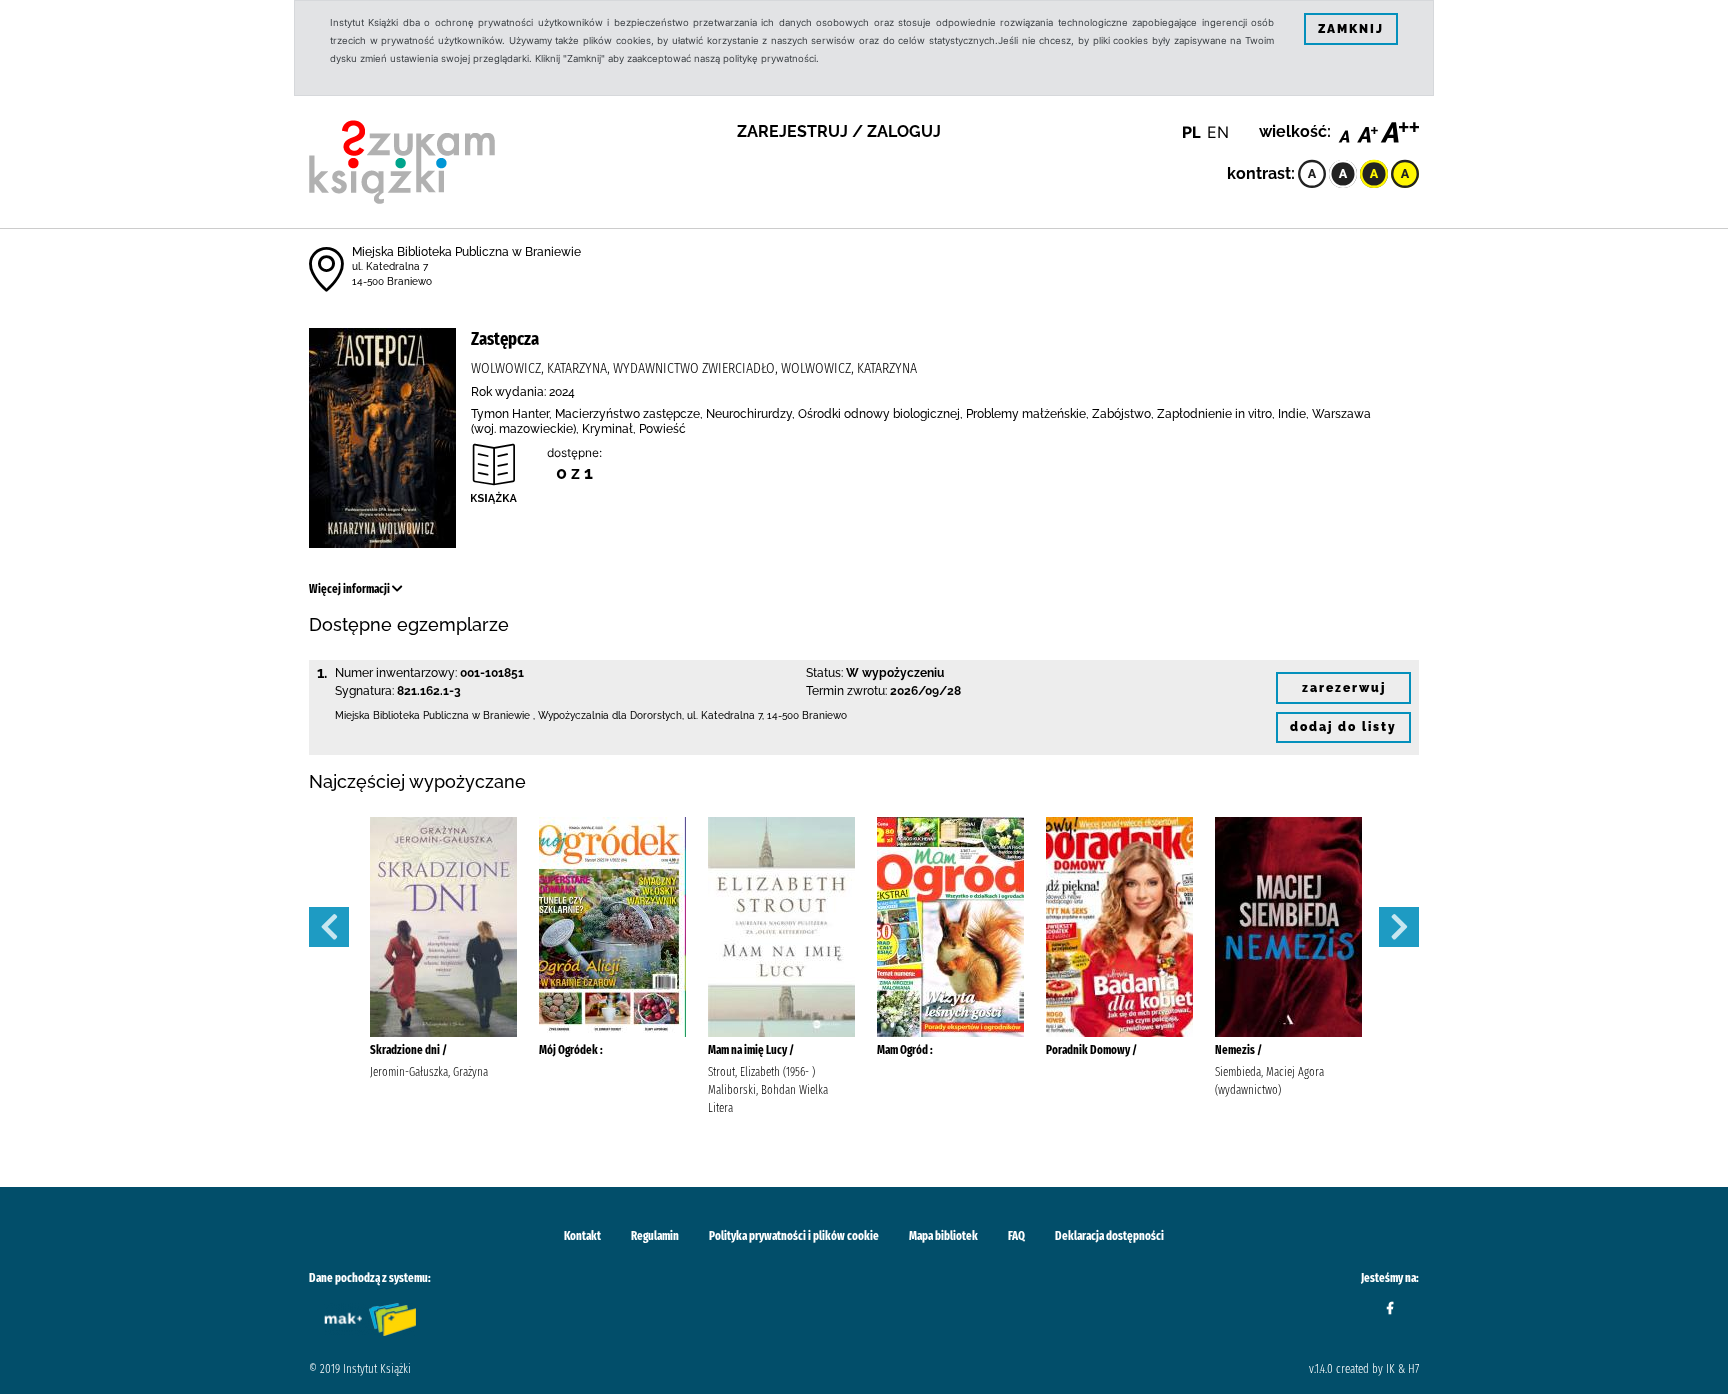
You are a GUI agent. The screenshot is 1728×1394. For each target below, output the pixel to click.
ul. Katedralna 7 (390, 266)
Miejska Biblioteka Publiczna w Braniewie (466, 252)
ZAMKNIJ (1351, 29)
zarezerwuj (1344, 688)
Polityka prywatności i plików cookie (794, 1236)
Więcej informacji (350, 589)
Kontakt (582, 1236)
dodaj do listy (1343, 727)
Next (1399, 927)
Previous (329, 927)
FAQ (1016, 1236)
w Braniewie (501, 715)
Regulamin (655, 1236)
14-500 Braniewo (392, 281)
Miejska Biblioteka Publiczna (402, 715)
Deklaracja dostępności (1109, 1236)
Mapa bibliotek (943, 1236)
